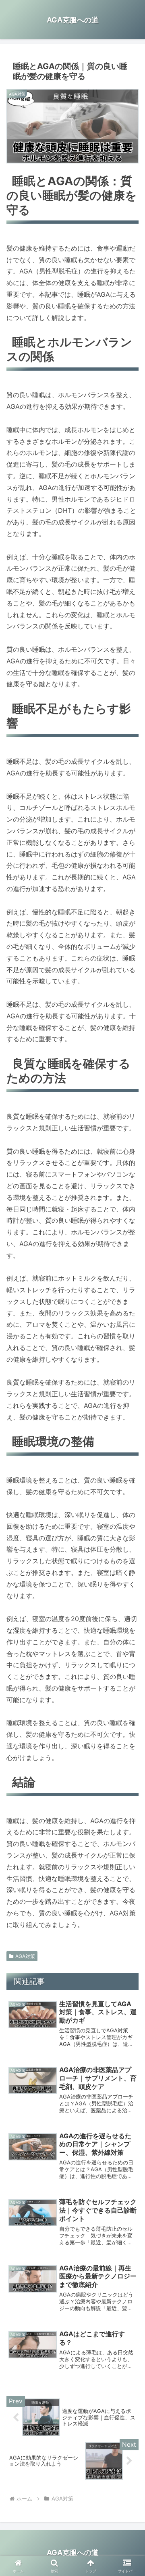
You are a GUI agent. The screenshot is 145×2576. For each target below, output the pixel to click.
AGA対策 (25, 1956)
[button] (129, 1600)
